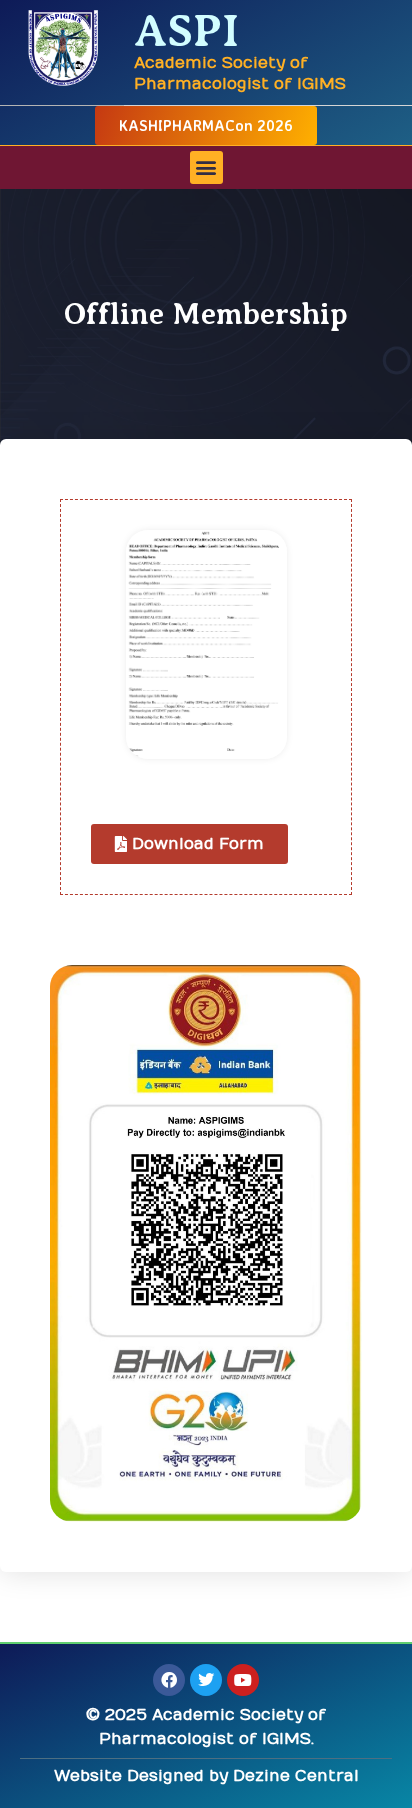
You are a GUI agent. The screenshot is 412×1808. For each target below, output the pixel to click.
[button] (206, 167)
